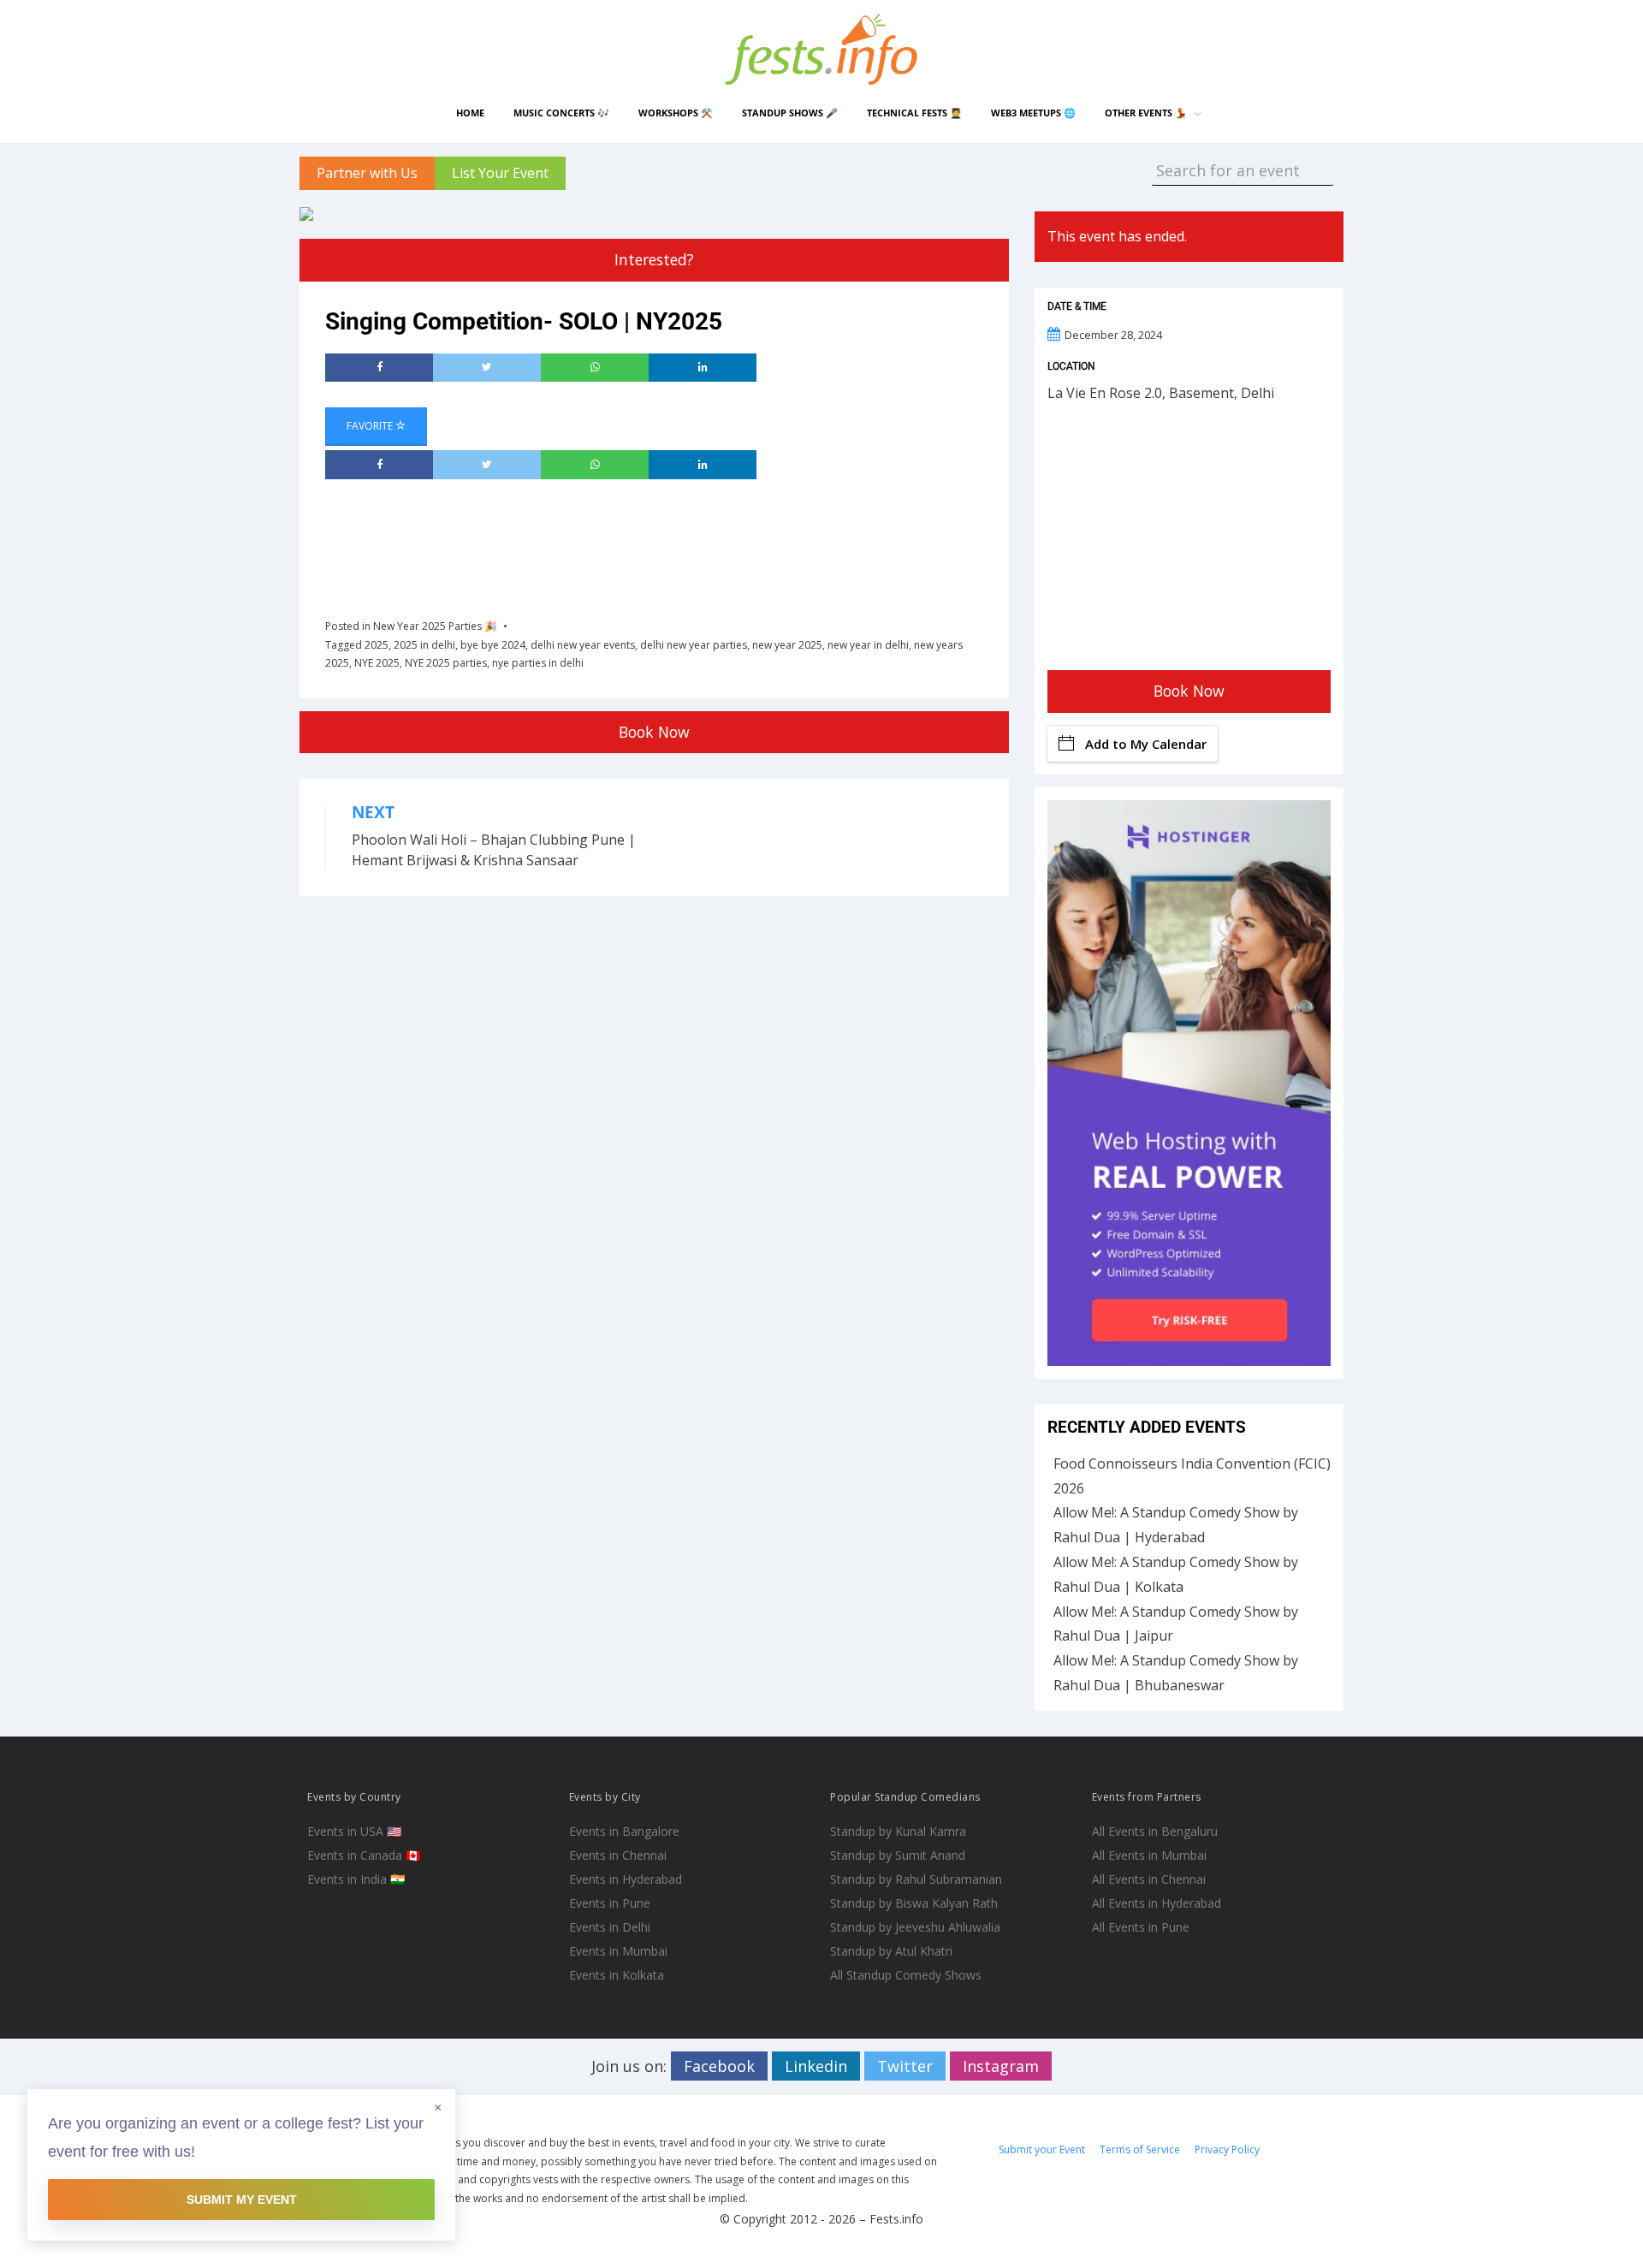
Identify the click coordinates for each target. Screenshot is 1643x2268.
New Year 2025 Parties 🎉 (435, 626)
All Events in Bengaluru (1155, 1831)
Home (470, 113)
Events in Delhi (610, 1927)
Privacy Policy (1227, 2149)
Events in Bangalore (624, 1831)
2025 (377, 645)
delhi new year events (583, 645)
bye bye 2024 (493, 645)
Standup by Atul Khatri (891, 1951)
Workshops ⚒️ (676, 113)
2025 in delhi (424, 645)
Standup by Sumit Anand (898, 1855)
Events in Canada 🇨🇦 (364, 1855)
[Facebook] (379, 368)
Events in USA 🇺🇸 (354, 1831)
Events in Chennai (618, 1855)
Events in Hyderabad (626, 1879)
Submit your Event (1042, 2149)
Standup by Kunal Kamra (898, 1831)
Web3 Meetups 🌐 (1033, 113)
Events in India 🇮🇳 (356, 1879)
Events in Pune (610, 1903)
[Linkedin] (703, 368)
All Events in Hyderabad (1157, 1903)
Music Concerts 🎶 (561, 113)
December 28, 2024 (1113, 335)
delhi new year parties (694, 645)
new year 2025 (787, 645)
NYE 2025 (377, 663)
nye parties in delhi (538, 663)
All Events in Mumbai (1149, 1855)
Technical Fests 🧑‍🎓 (914, 113)
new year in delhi (868, 645)
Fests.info (896, 2219)
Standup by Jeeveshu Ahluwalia (915, 1927)
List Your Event (500, 173)
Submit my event (242, 2200)
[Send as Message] (595, 368)
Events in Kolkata (617, 1975)
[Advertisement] (637, 543)
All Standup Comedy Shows (906, 1975)
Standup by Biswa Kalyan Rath (914, 1903)
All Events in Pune (1141, 1927)
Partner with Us (367, 173)
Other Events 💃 (1146, 113)
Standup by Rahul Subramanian (916, 1879)
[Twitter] (487, 368)
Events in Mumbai (618, 1951)
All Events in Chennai (1149, 1879)
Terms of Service (1140, 2149)
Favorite (371, 426)
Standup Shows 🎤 (790, 113)
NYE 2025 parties (446, 663)
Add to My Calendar (1146, 744)
